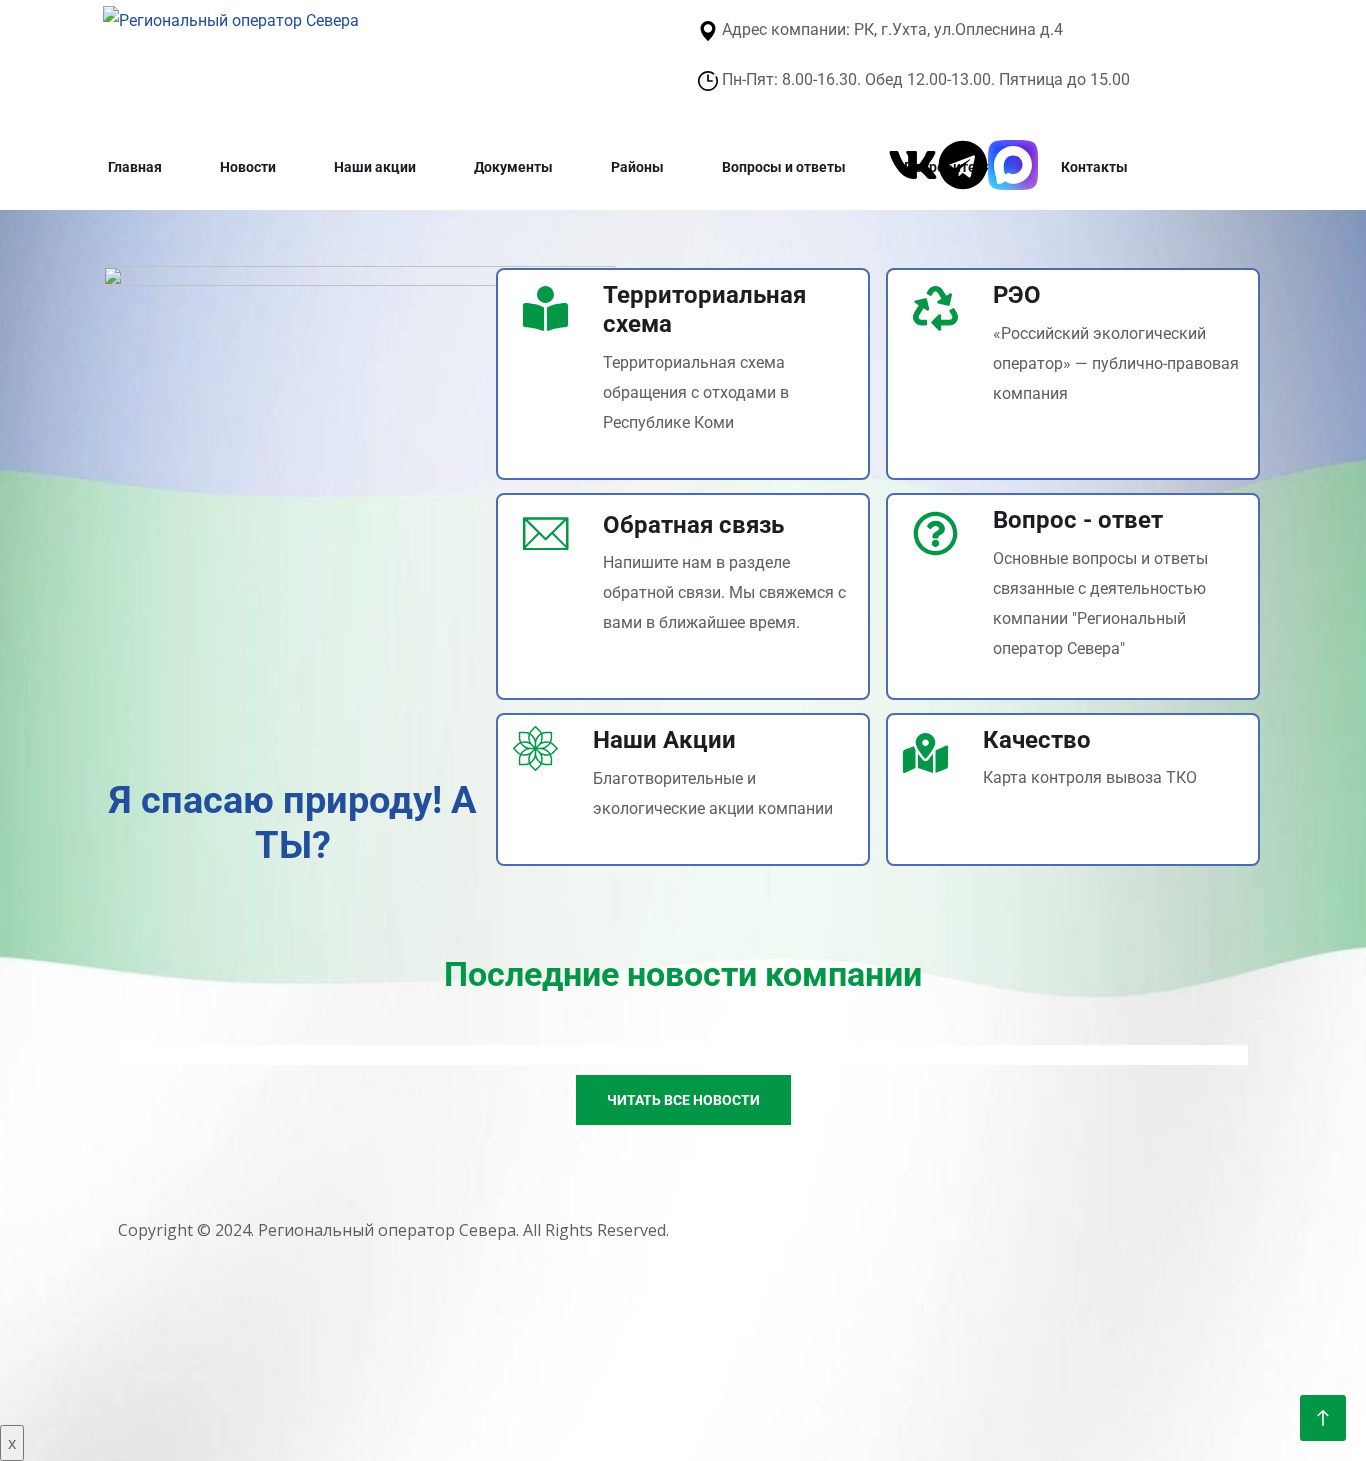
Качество (1037, 740)
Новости (248, 167)
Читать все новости (683, 1100)
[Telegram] (963, 165)
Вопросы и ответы (784, 167)
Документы (513, 167)
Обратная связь (693, 525)
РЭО (1017, 295)
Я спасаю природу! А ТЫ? (293, 823)
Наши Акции (664, 740)
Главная (135, 167)
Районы (637, 167)
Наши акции (375, 167)
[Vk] (913, 165)
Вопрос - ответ (1078, 520)
